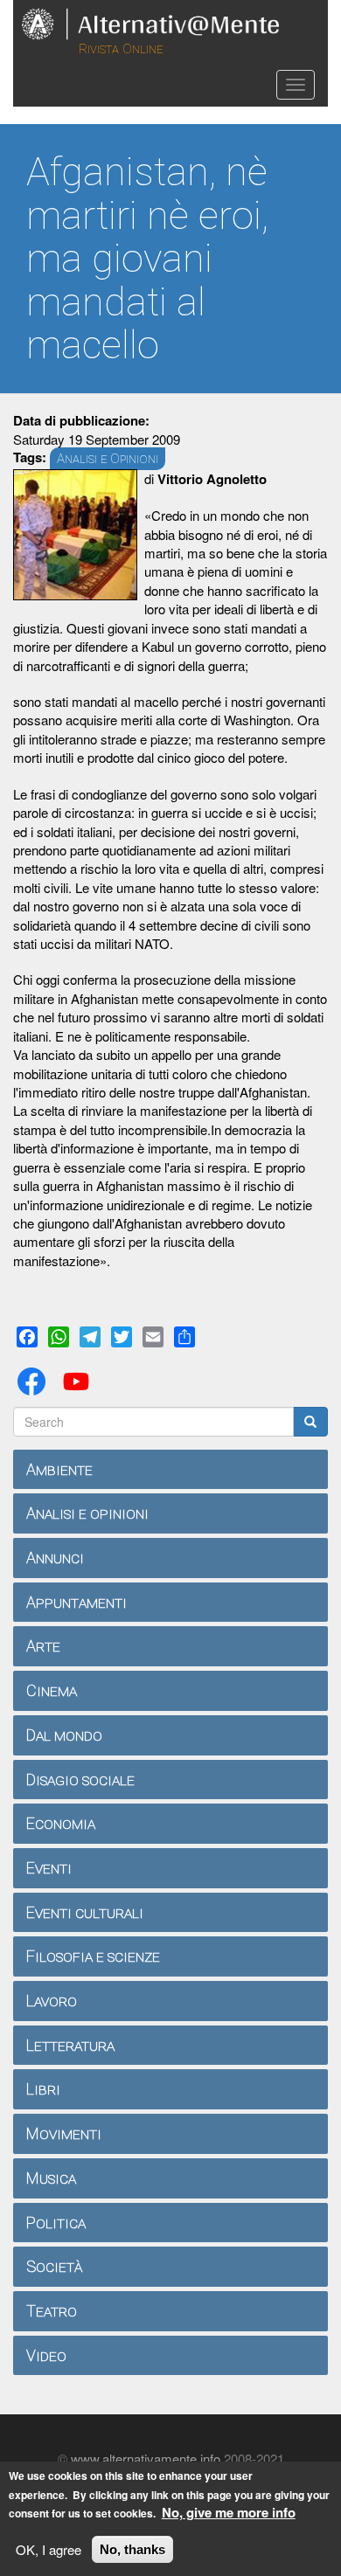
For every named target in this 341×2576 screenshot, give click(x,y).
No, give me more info (229, 2513)
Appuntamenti (77, 1602)
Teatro (52, 2311)
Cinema (52, 1690)
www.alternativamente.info (146, 2458)
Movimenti (64, 2133)
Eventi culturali (85, 1912)
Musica (51, 2178)
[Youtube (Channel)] (80, 1379)
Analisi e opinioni (87, 1513)
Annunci (55, 1558)
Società (54, 2266)
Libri (43, 2089)
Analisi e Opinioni (108, 459)
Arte (43, 1646)
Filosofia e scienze (93, 1956)
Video (46, 2355)
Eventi (49, 1868)
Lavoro (52, 2001)
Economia (61, 1823)
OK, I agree (49, 2549)
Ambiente (59, 1469)
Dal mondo (64, 1735)
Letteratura (70, 2045)
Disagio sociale (80, 1780)
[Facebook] (35, 1379)
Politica (56, 2223)
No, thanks (132, 2549)
